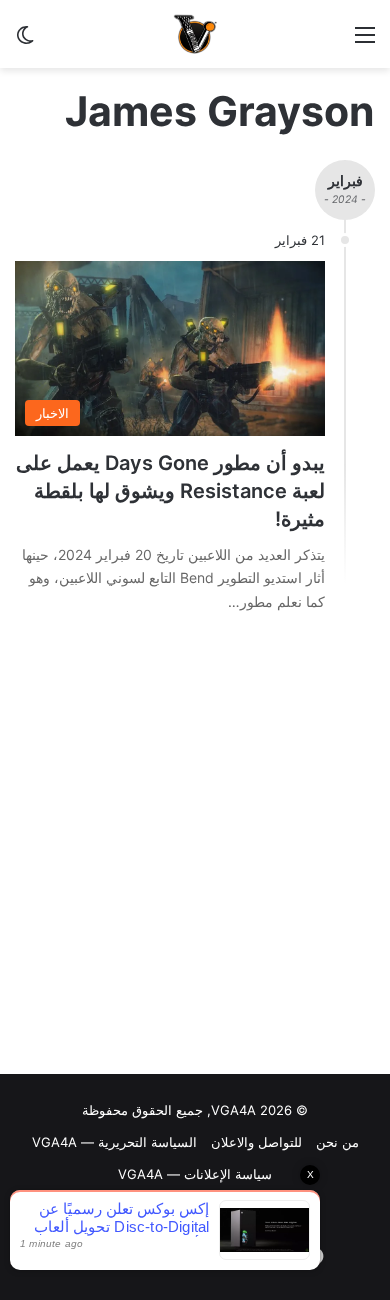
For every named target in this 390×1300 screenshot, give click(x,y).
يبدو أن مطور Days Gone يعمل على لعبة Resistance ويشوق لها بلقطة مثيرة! (170, 491)
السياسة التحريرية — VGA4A (114, 1142)
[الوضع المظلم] (25, 41)
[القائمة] (365, 41)
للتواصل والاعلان (256, 1142)
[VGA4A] (195, 34)
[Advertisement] (195, 849)
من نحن (337, 1142)
